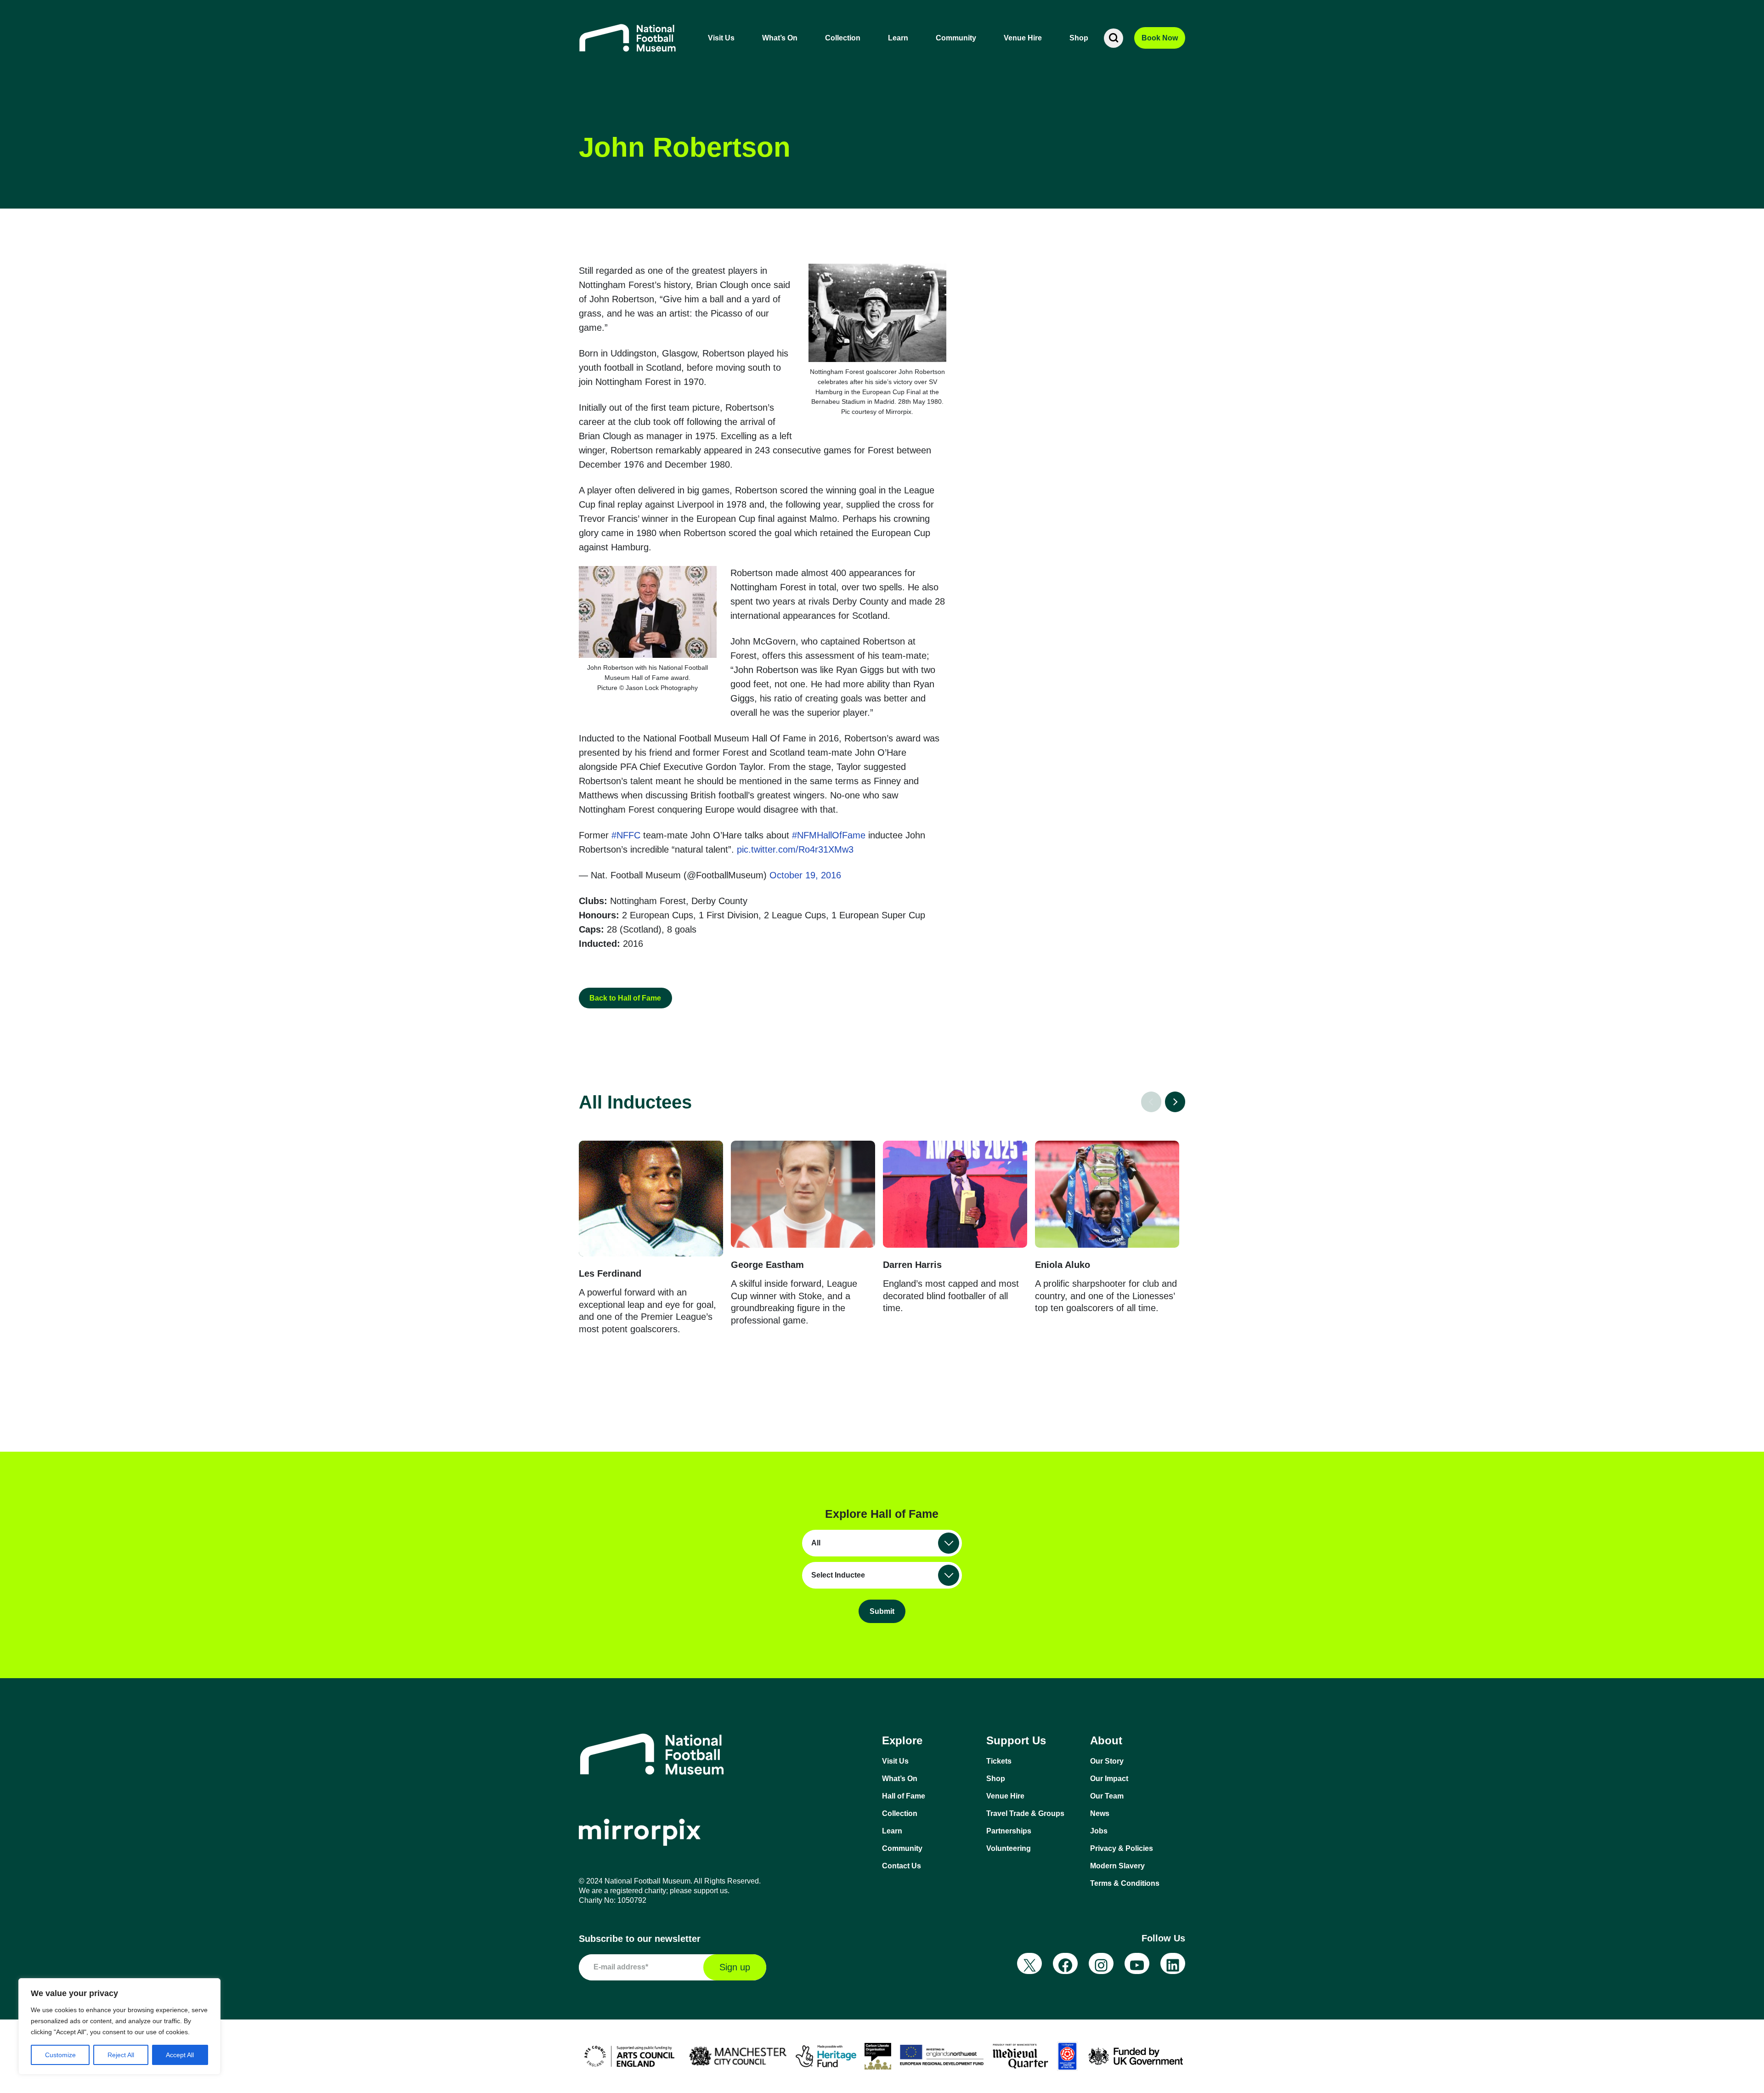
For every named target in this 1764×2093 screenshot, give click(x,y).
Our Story (1107, 1761)
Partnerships (1009, 1831)
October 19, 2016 (805, 875)
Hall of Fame (904, 1796)
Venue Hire (1023, 38)
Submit (882, 1611)
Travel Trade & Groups (1025, 1813)
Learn (898, 38)
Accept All (180, 2055)
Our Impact (1109, 1779)
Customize (60, 2055)
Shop (1079, 38)
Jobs (1099, 1831)
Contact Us (902, 1866)
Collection (843, 38)
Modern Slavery (1117, 1866)
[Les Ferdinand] (651, 1199)
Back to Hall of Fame (625, 998)
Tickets (999, 1761)
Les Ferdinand (610, 1273)
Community (956, 38)
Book (1160, 38)
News (1100, 1813)
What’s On (780, 38)
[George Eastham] (803, 1194)
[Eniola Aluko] (1107, 1194)
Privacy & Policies (1122, 1848)
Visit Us (721, 38)
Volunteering (1009, 1848)
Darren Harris (912, 1265)
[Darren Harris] (955, 1194)
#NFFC (626, 835)
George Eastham (767, 1265)
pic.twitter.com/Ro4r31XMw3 (795, 849)
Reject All (121, 2055)
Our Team (1107, 1796)
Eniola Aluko (1063, 1265)
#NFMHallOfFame (829, 835)
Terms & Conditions (1125, 1883)
